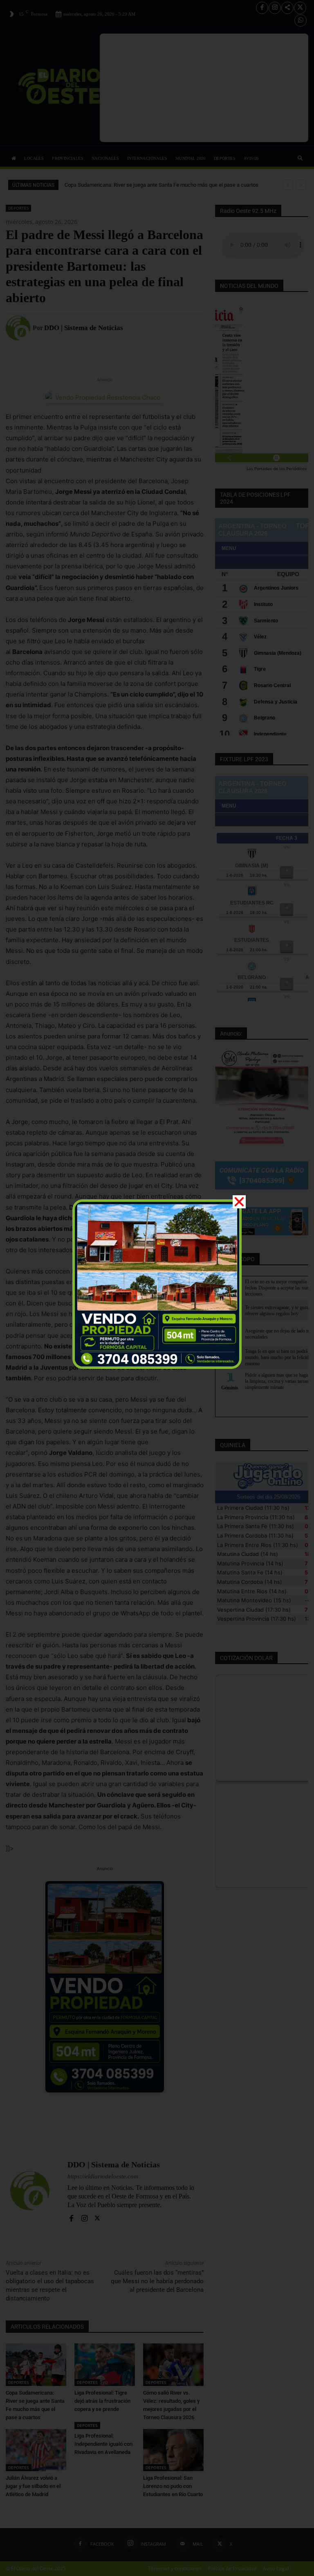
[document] (157, 1288)
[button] (239, 1202)
